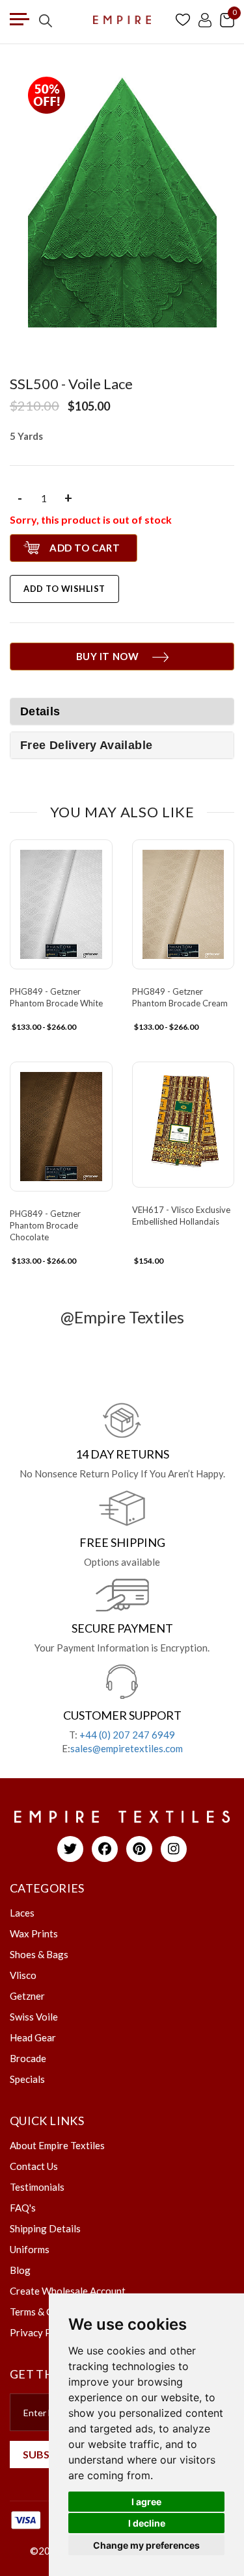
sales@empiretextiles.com (127, 1748)
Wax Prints (34, 1933)
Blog (20, 2270)
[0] (227, 19)
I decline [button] (147, 2523)
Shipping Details (45, 2228)
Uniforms (30, 2249)
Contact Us (34, 2166)
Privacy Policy (41, 2332)
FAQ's (23, 2208)
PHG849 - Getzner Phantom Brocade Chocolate (45, 1225)
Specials (27, 2079)
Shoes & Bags (39, 1954)
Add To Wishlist (64, 589)
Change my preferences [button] (146, 2545)
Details (40, 711)
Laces (22, 1913)
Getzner (27, 1996)
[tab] (122, 745)
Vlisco (23, 1975)
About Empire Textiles (57, 2145)
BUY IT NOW (108, 656)
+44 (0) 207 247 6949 (127, 1735)
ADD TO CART (85, 548)
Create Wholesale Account (68, 2291)
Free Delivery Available (86, 745)
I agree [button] (146, 2502)
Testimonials (37, 2187)
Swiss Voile (34, 2017)
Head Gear (33, 2037)
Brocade (28, 2058)
